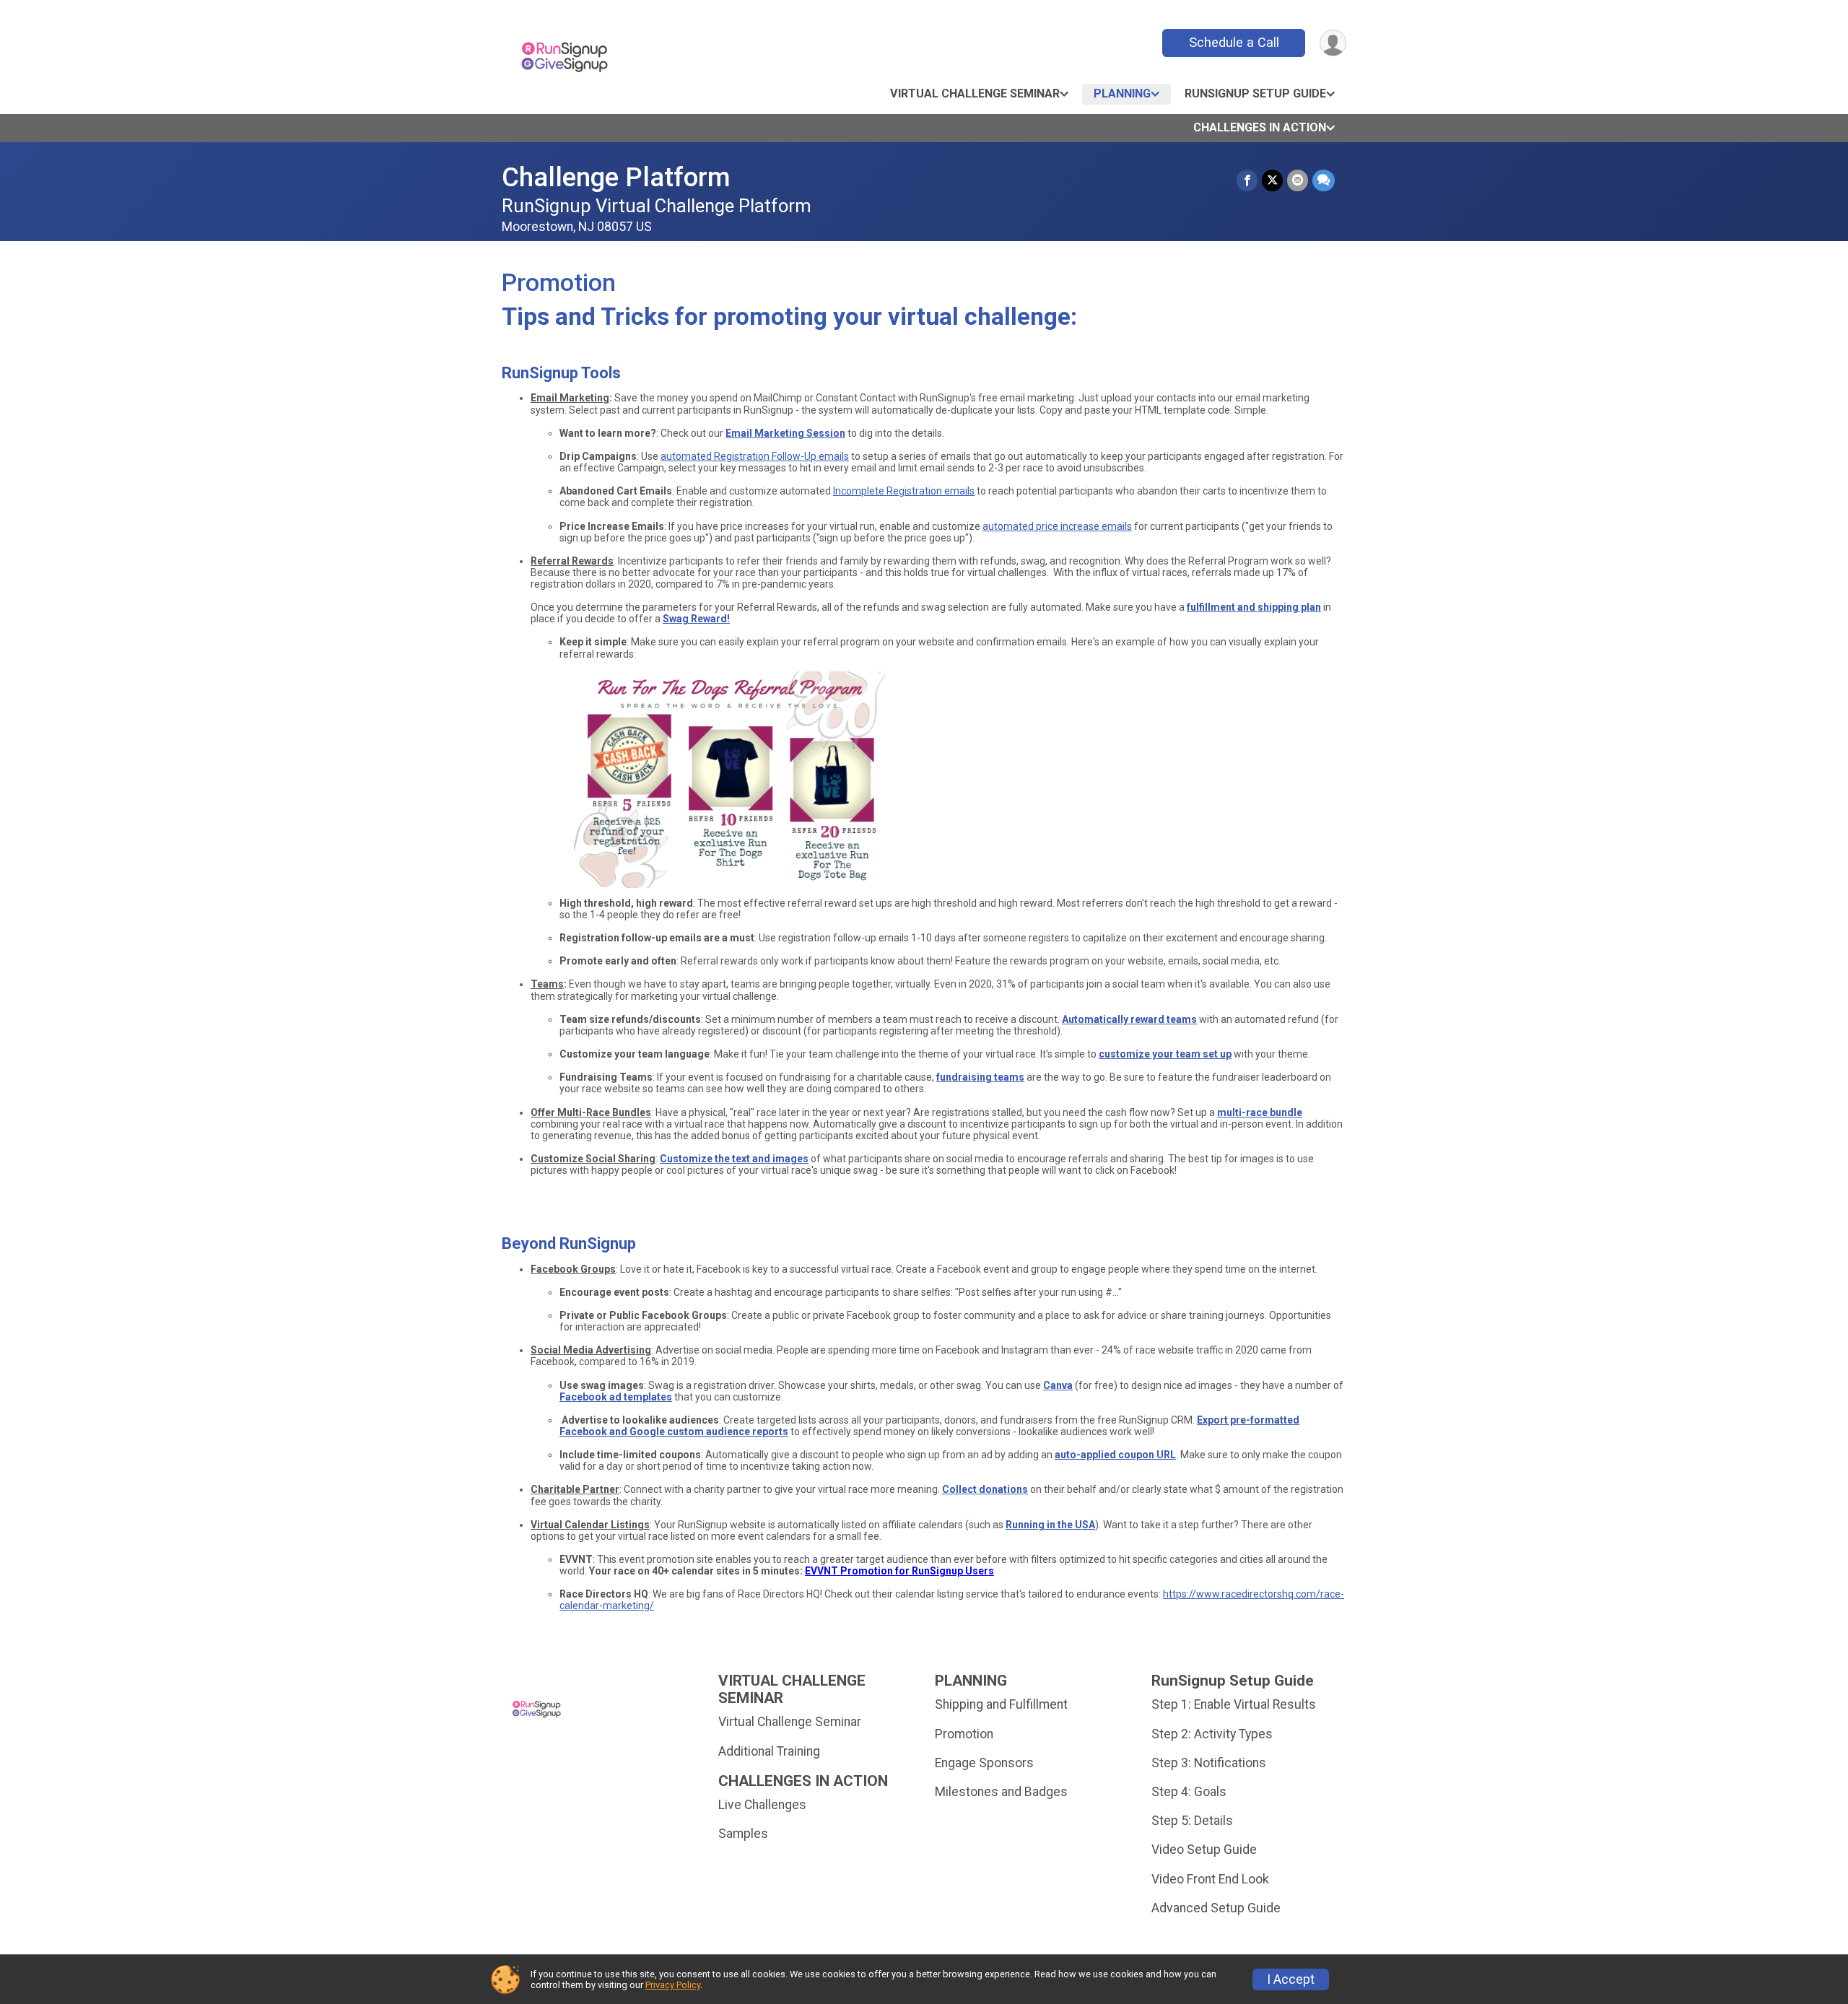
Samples (743, 1834)
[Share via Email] (1298, 180)
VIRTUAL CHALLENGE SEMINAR (975, 93)
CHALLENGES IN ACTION (1260, 127)
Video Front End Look (1210, 1879)
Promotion (964, 1734)
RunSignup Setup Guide (1255, 93)
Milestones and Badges (1001, 1792)
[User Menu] (1333, 43)
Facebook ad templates (616, 1397)
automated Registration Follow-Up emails (755, 456)
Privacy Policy (673, 1985)
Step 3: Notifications (1209, 1763)
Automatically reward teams (1129, 1019)
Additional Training (769, 1751)
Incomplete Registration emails (904, 491)
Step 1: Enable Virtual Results (1234, 1704)
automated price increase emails (1057, 526)
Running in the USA (1050, 1525)
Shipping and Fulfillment (1001, 1704)
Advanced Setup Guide (1216, 1908)
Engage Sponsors (984, 1763)
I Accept (1291, 1979)
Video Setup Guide (1204, 1850)
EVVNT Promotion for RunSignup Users (899, 1571)
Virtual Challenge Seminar (790, 1722)
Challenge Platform (616, 177)
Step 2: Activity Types (1212, 1734)
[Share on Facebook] (1247, 180)
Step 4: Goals (1189, 1792)
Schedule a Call (1234, 42)
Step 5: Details (1192, 1821)
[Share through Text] (1324, 180)
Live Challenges (762, 1805)
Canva (1058, 1385)
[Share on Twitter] (1272, 180)
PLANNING (1122, 93)
